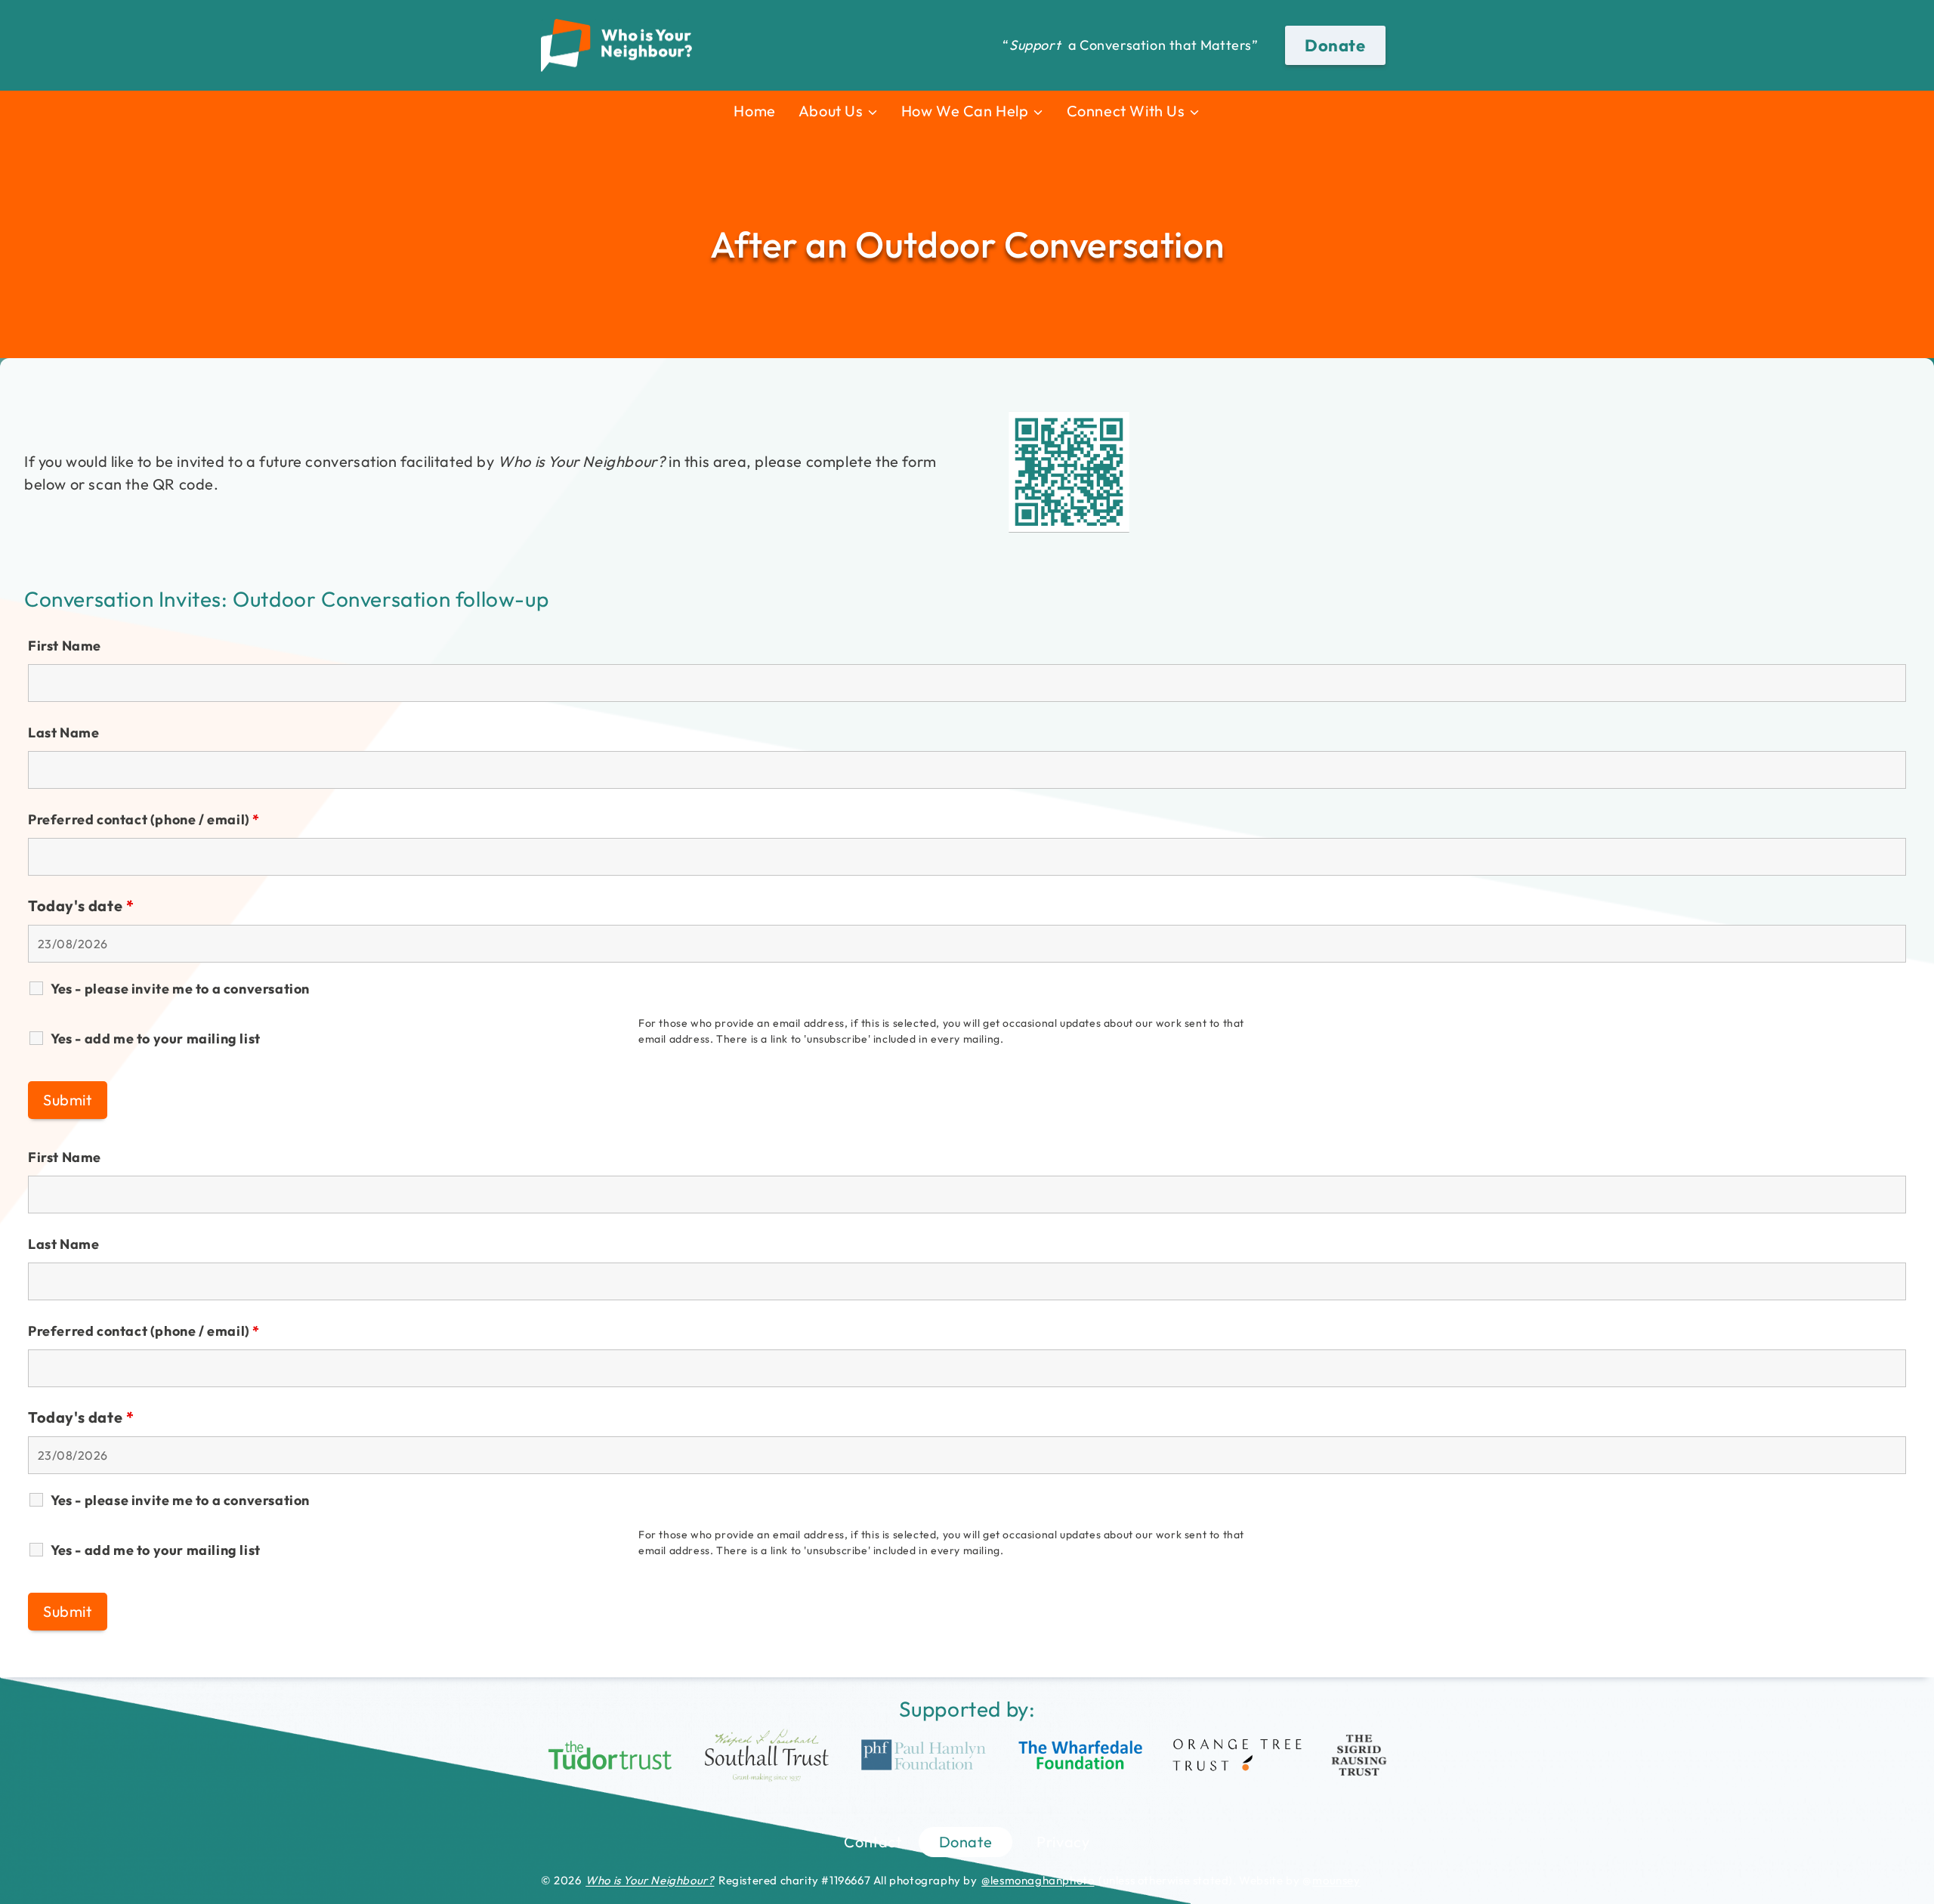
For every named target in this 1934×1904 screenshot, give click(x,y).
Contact (873, 1842)
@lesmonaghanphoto (1038, 1880)
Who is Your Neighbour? (650, 1880)
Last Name (63, 733)
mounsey (1336, 1880)
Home (754, 111)
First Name (65, 646)
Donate (1335, 45)
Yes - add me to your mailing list (156, 1039)
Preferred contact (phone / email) (144, 819)
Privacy (1063, 1842)
